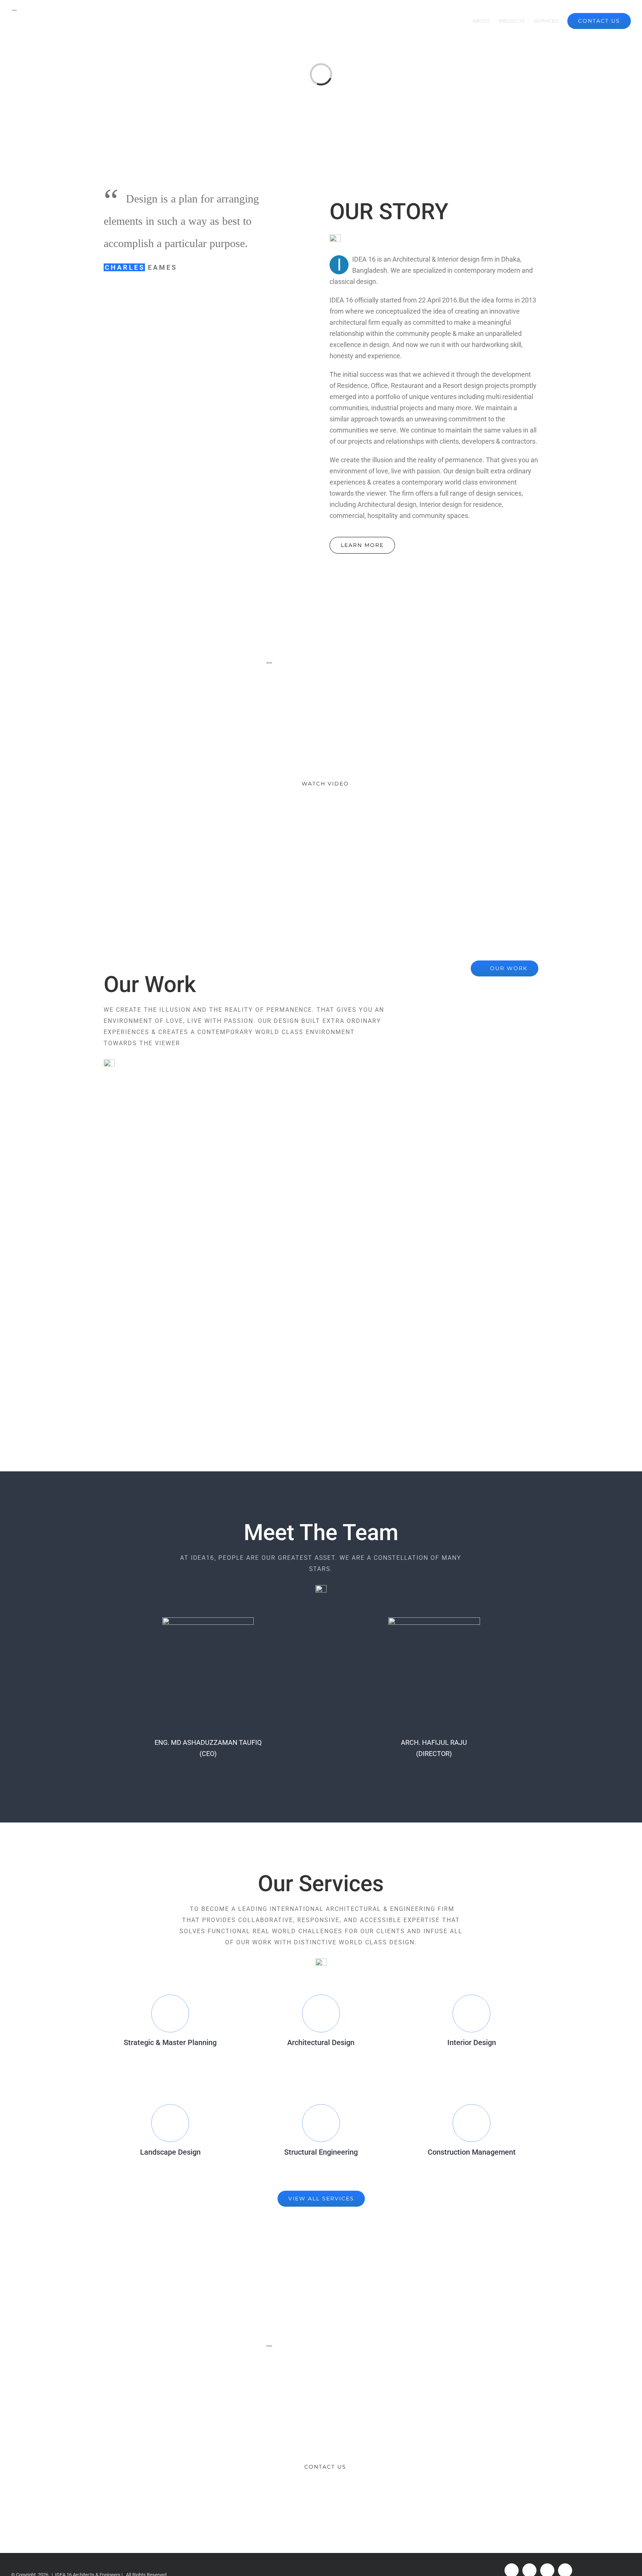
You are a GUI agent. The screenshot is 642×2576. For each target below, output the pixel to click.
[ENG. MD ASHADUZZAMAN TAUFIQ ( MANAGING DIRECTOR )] (208, 1623)
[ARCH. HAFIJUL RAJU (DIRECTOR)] (434, 1623)
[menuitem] (460, 21)
